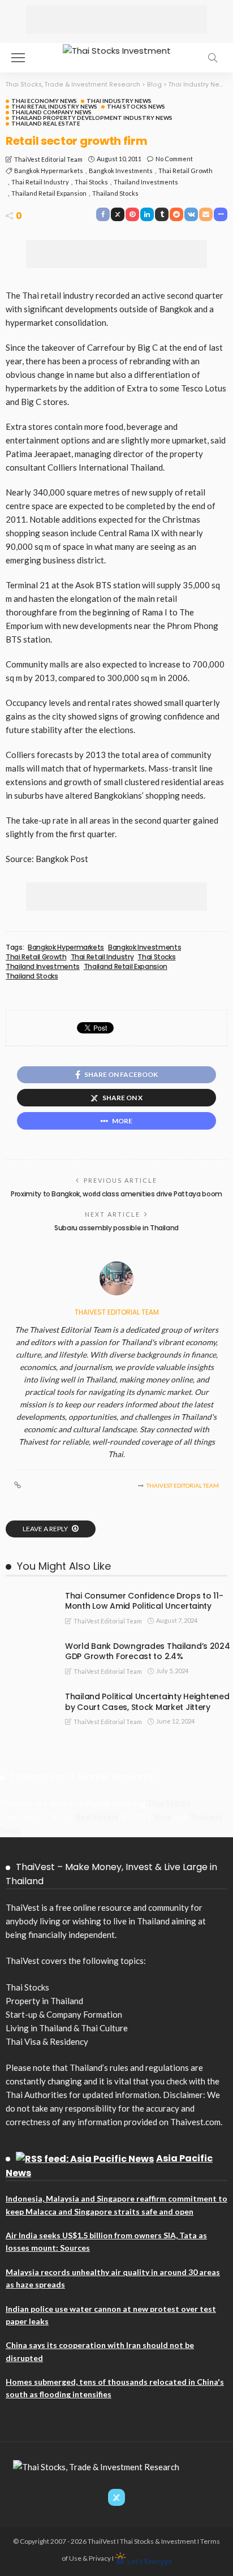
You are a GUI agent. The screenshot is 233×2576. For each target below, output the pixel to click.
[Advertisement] (116, 20)
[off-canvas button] (18, 58)
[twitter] (116, 2497)
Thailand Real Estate (46, 123)
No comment (174, 159)
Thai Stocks (91, 182)
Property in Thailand (44, 2001)
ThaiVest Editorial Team (48, 159)
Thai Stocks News (136, 106)
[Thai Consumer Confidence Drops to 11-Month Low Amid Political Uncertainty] (28, 1595)
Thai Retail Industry (40, 182)
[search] (213, 58)
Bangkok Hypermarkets (49, 171)
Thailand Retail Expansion (49, 193)
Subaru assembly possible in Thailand (116, 1228)
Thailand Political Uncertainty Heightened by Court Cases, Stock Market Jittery (147, 1702)
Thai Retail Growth (185, 171)
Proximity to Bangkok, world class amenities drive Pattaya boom (116, 1194)
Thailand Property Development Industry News (92, 118)
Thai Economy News (44, 101)
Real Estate (97, 1817)
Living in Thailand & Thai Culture (67, 2028)
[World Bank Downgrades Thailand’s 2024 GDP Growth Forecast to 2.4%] (28, 1645)
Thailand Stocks (115, 193)
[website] (18, 1485)
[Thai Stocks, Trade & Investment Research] (96, 2466)
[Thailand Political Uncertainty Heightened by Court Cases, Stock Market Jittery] (28, 1696)
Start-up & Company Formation (64, 2014)
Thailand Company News (51, 112)
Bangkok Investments (121, 171)
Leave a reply (46, 1529)
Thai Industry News (119, 101)
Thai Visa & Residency (47, 2041)
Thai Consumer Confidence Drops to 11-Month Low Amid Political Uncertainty (144, 1601)
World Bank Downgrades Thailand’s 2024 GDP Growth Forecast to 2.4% (148, 1651)
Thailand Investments (146, 182)
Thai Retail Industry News (54, 106)
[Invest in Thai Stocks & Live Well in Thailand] (117, 49)
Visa (163, 1817)
